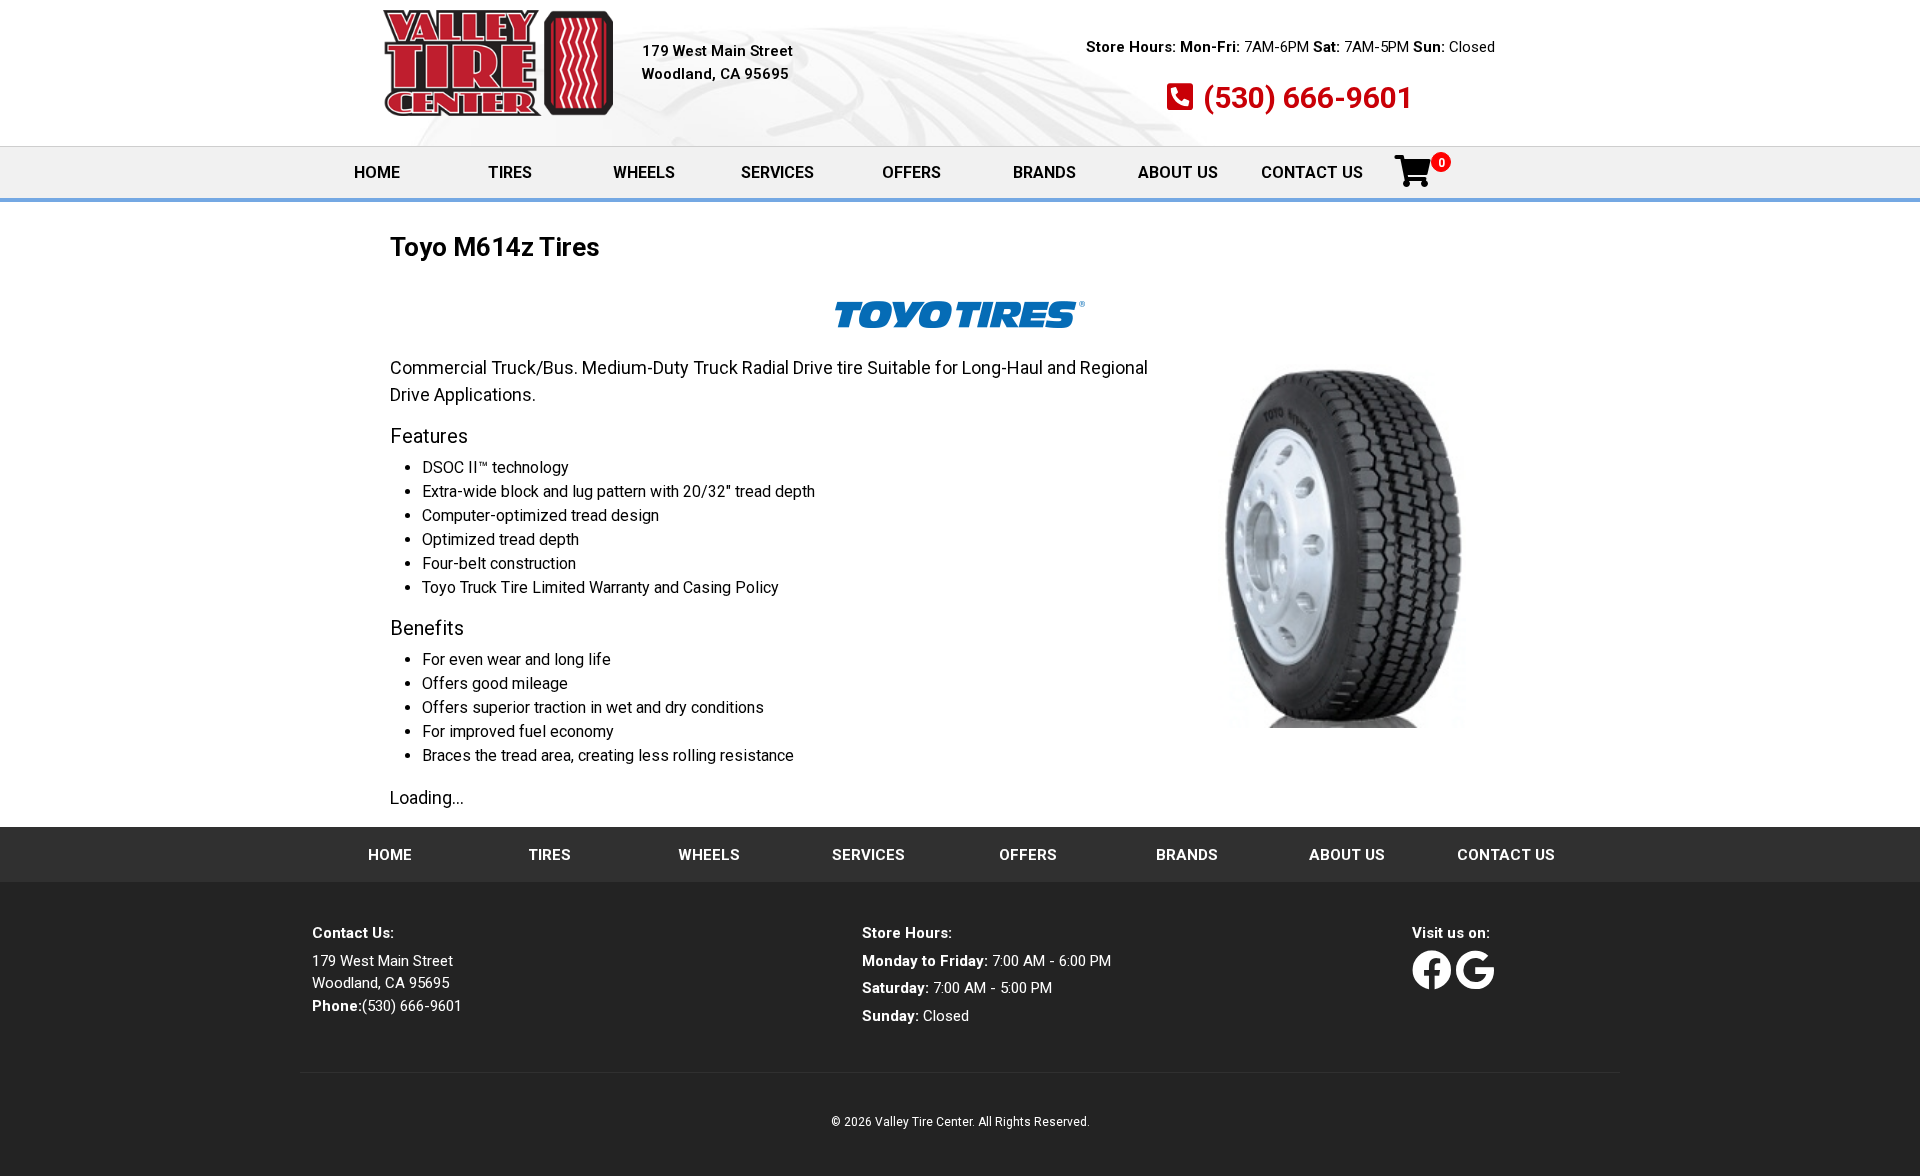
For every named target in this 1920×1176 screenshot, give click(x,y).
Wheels (644, 172)
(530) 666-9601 (1308, 97)
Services (777, 172)
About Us (1178, 172)
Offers (911, 172)
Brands (1044, 172)
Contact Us (1312, 172)
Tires (510, 172)
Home (398, 173)
